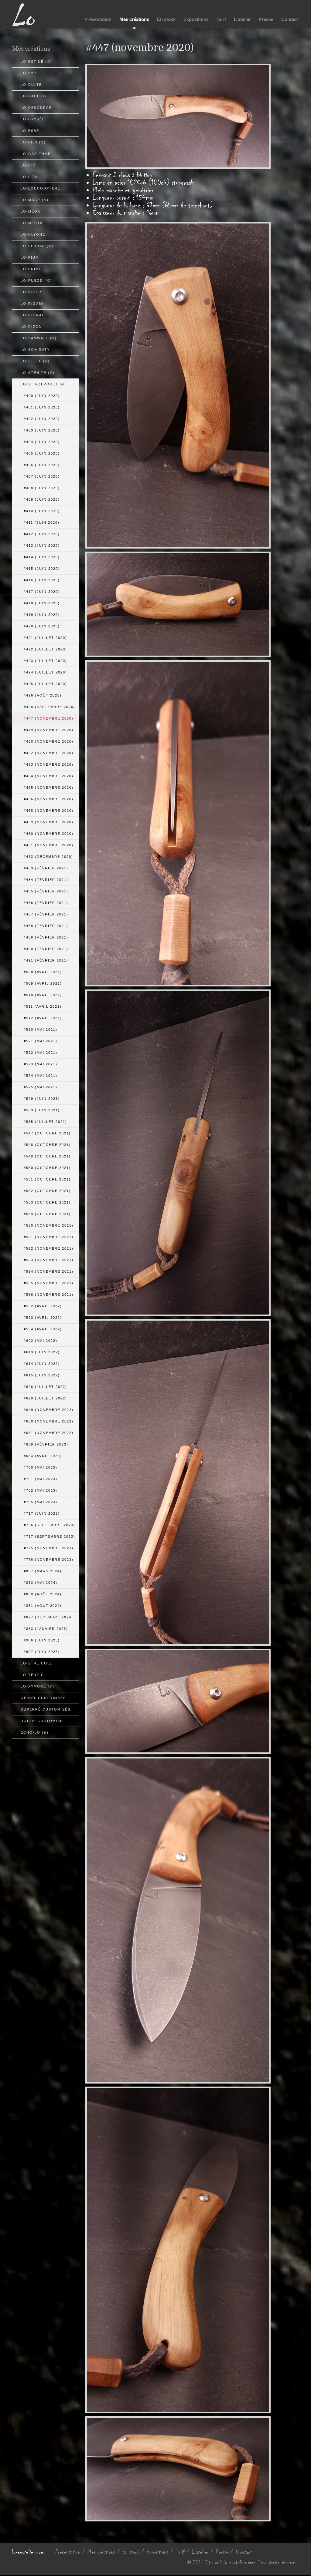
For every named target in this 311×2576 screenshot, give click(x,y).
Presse (266, 19)
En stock (166, 19)
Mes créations (134, 19)
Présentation (98, 19)
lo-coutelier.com (28, 2552)
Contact (290, 19)
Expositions (196, 19)
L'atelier (242, 19)
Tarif (221, 19)
